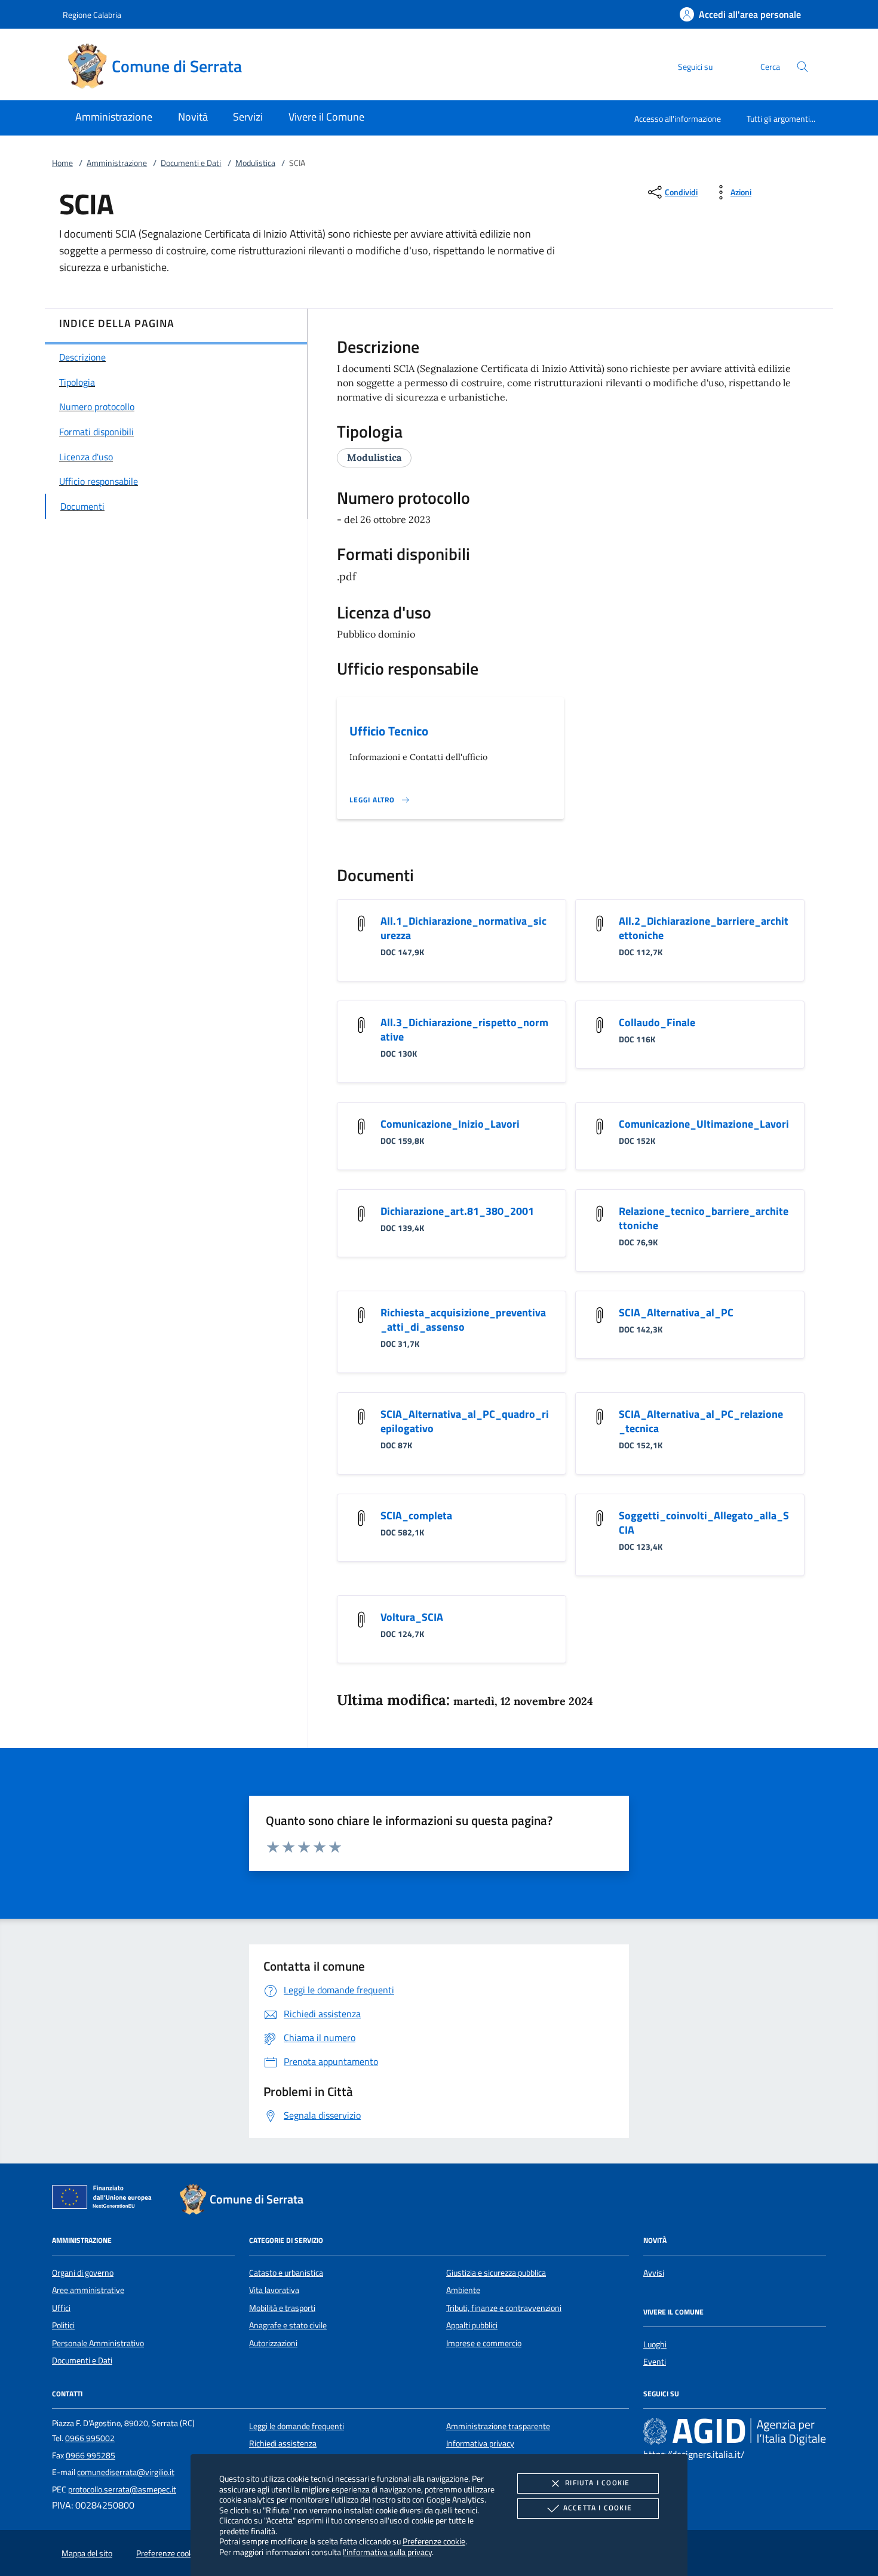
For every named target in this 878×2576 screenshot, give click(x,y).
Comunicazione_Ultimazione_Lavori (704, 1124)
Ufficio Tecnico (389, 731)
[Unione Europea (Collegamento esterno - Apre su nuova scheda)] (105, 2199)
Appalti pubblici (472, 2325)
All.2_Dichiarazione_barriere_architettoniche (704, 928)
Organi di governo (83, 2273)
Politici (63, 2325)
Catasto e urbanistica (286, 2273)
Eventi (655, 2362)
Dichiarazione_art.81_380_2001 (457, 1211)
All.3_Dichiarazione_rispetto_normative (464, 1030)
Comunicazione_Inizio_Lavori (450, 1124)
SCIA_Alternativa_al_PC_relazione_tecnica (701, 1421)
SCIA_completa (416, 1515)
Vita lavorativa (274, 2290)
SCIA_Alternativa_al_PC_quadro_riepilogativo (465, 1421)
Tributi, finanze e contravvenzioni (504, 2308)
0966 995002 (90, 2438)
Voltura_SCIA (412, 1617)
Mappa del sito (87, 2553)
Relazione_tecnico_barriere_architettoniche (704, 1218)
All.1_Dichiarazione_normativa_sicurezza (463, 928)
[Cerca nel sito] (802, 67)
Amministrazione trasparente (498, 2426)
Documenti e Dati (191, 163)
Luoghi (655, 2344)
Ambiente (463, 2290)
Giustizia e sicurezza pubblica (496, 2273)
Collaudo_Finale (657, 1022)
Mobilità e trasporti (282, 2308)
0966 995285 (90, 2455)
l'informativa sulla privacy (387, 2552)
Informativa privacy (480, 2443)
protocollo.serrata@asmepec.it (122, 2489)
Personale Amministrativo (98, 2343)
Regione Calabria (92, 15)
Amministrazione (117, 163)
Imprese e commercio (484, 2343)
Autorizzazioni (273, 2343)
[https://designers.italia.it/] (735, 2432)
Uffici (61, 2308)
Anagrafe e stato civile (288, 2325)
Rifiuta (597, 2483)
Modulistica (255, 163)
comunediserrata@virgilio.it (126, 2472)
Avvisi (654, 2273)
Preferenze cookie (434, 2541)
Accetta (598, 2508)
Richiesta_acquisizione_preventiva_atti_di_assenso (463, 1320)
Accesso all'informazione (678, 119)
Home (62, 163)
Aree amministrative (88, 2290)
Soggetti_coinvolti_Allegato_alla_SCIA (704, 1523)
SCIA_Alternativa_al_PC (676, 1312)
